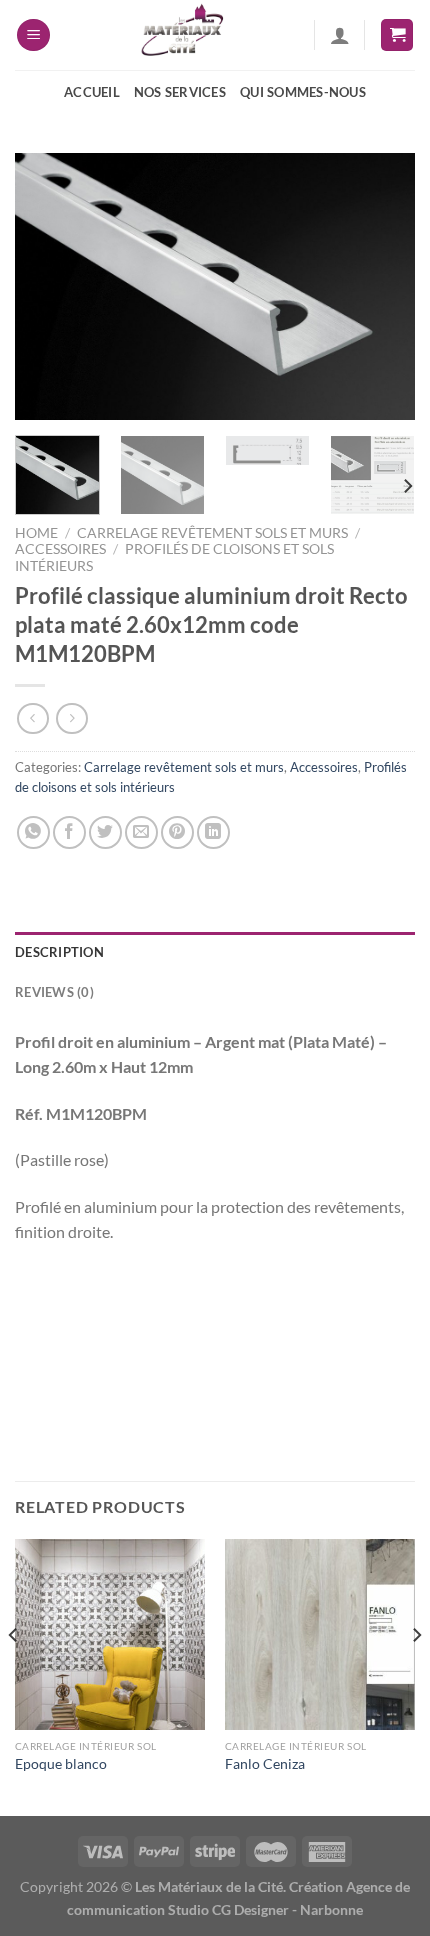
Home (36, 533)
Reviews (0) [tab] (54, 992)
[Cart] (397, 35)
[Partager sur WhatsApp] (33, 832)
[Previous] (48, 286)
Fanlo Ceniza (265, 1764)
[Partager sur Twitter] (105, 832)
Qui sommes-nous (303, 92)
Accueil (92, 92)
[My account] (340, 35)
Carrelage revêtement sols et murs (212, 533)
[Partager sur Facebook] (69, 832)
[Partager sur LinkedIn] (213, 832)
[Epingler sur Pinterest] (177, 832)
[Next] (382, 286)
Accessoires (60, 549)
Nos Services (180, 92)
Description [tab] (59, 952)
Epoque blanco (61, 1764)
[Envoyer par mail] (141, 832)
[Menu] (33, 35)
